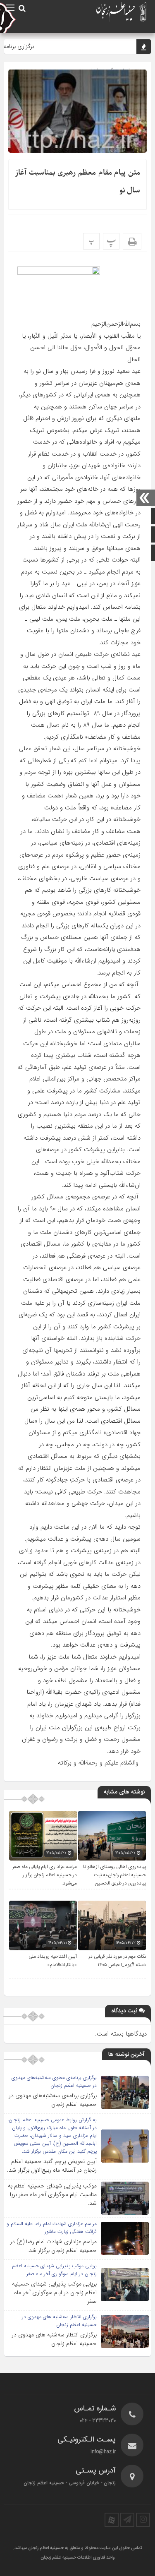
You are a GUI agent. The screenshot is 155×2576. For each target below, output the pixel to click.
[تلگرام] (127, 2520)
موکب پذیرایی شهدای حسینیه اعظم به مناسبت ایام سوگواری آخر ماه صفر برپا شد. (52, 2194)
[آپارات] (112, 2520)
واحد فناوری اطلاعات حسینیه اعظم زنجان (78, 2558)
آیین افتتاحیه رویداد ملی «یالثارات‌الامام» (53, 1961)
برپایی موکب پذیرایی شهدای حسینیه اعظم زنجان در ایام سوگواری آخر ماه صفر (54, 2293)
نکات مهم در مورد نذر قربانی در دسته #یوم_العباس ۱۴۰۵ (117, 1961)
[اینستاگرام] (143, 2520)
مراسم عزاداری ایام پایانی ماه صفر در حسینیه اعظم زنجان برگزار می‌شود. (45, 1875)
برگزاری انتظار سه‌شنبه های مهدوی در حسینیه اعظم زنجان (54, 2339)
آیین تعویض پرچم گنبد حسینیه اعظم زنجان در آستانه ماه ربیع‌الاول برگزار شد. (52, 2166)
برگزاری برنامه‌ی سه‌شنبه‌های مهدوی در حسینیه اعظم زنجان (53, 2100)
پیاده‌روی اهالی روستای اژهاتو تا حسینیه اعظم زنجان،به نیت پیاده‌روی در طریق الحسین (114, 1875)
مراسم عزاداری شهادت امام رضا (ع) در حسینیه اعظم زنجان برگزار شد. (53, 2246)
